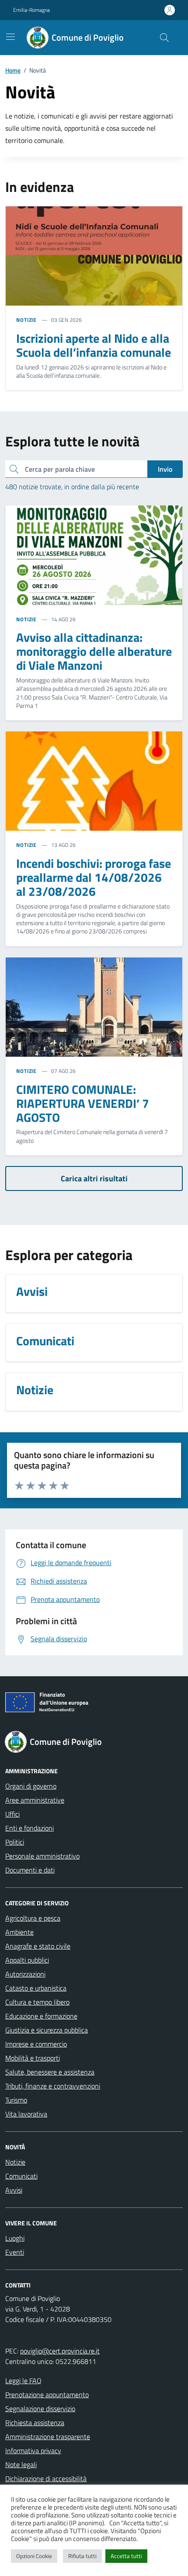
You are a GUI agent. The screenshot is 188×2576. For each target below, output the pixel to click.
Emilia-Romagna (31, 10)
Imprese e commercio (36, 2044)
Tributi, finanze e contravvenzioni (53, 2086)
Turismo (16, 2100)
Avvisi (14, 2190)
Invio (165, 469)
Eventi (15, 2252)
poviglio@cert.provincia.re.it (60, 2351)
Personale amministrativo (42, 1856)
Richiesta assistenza (35, 2423)
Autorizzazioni (25, 1974)
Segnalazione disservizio (40, 2409)
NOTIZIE (26, 320)
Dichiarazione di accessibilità (46, 2479)
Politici (15, 1842)
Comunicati (21, 2176)
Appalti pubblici (27, 1960)
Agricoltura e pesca (33, 1918)
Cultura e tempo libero (37, 2002)
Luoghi (15, 2238)
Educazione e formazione (41, 2016)
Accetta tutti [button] (126, 2556)
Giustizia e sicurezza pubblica (47, 2030)
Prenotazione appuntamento (47, 2395)
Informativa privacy (33, 2451)
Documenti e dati (30, 1870)
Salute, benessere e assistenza (50, 2072)
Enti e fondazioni (30, 1828)
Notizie (15, 2162)
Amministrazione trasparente (48, 2437)
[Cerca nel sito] (164, 38)
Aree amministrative (35, 1800)
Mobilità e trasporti (33, 2058)
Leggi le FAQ (23, 2381)
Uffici (12, 1814)
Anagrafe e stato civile (38, 1946)
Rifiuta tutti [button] (82, 2556)
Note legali (21, 2465)
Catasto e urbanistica (36, 1988)
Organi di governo (31, 1786)
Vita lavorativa (26, 2114)
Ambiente (19, 1932)
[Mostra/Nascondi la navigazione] (10, 37)
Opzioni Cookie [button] (34, 2556)
